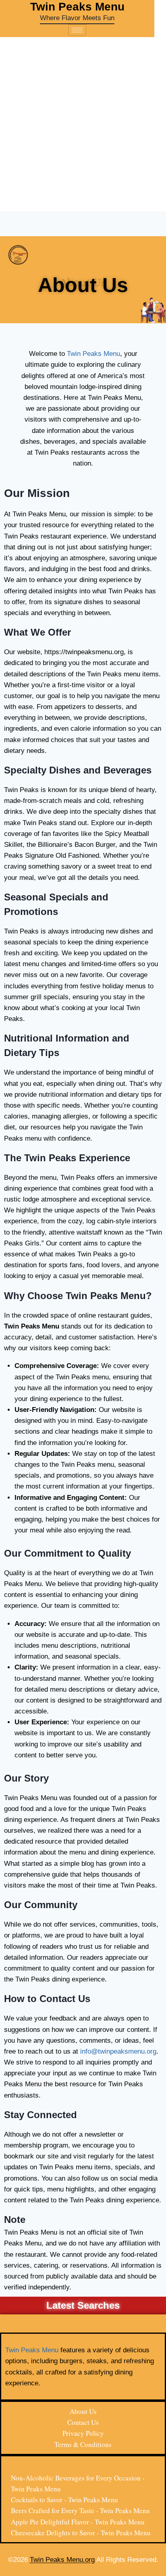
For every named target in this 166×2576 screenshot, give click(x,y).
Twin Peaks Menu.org (62, 2560)
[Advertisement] (83, 124)
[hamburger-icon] (77, 30)
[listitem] (83, 2253)
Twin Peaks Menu (93, 354)
